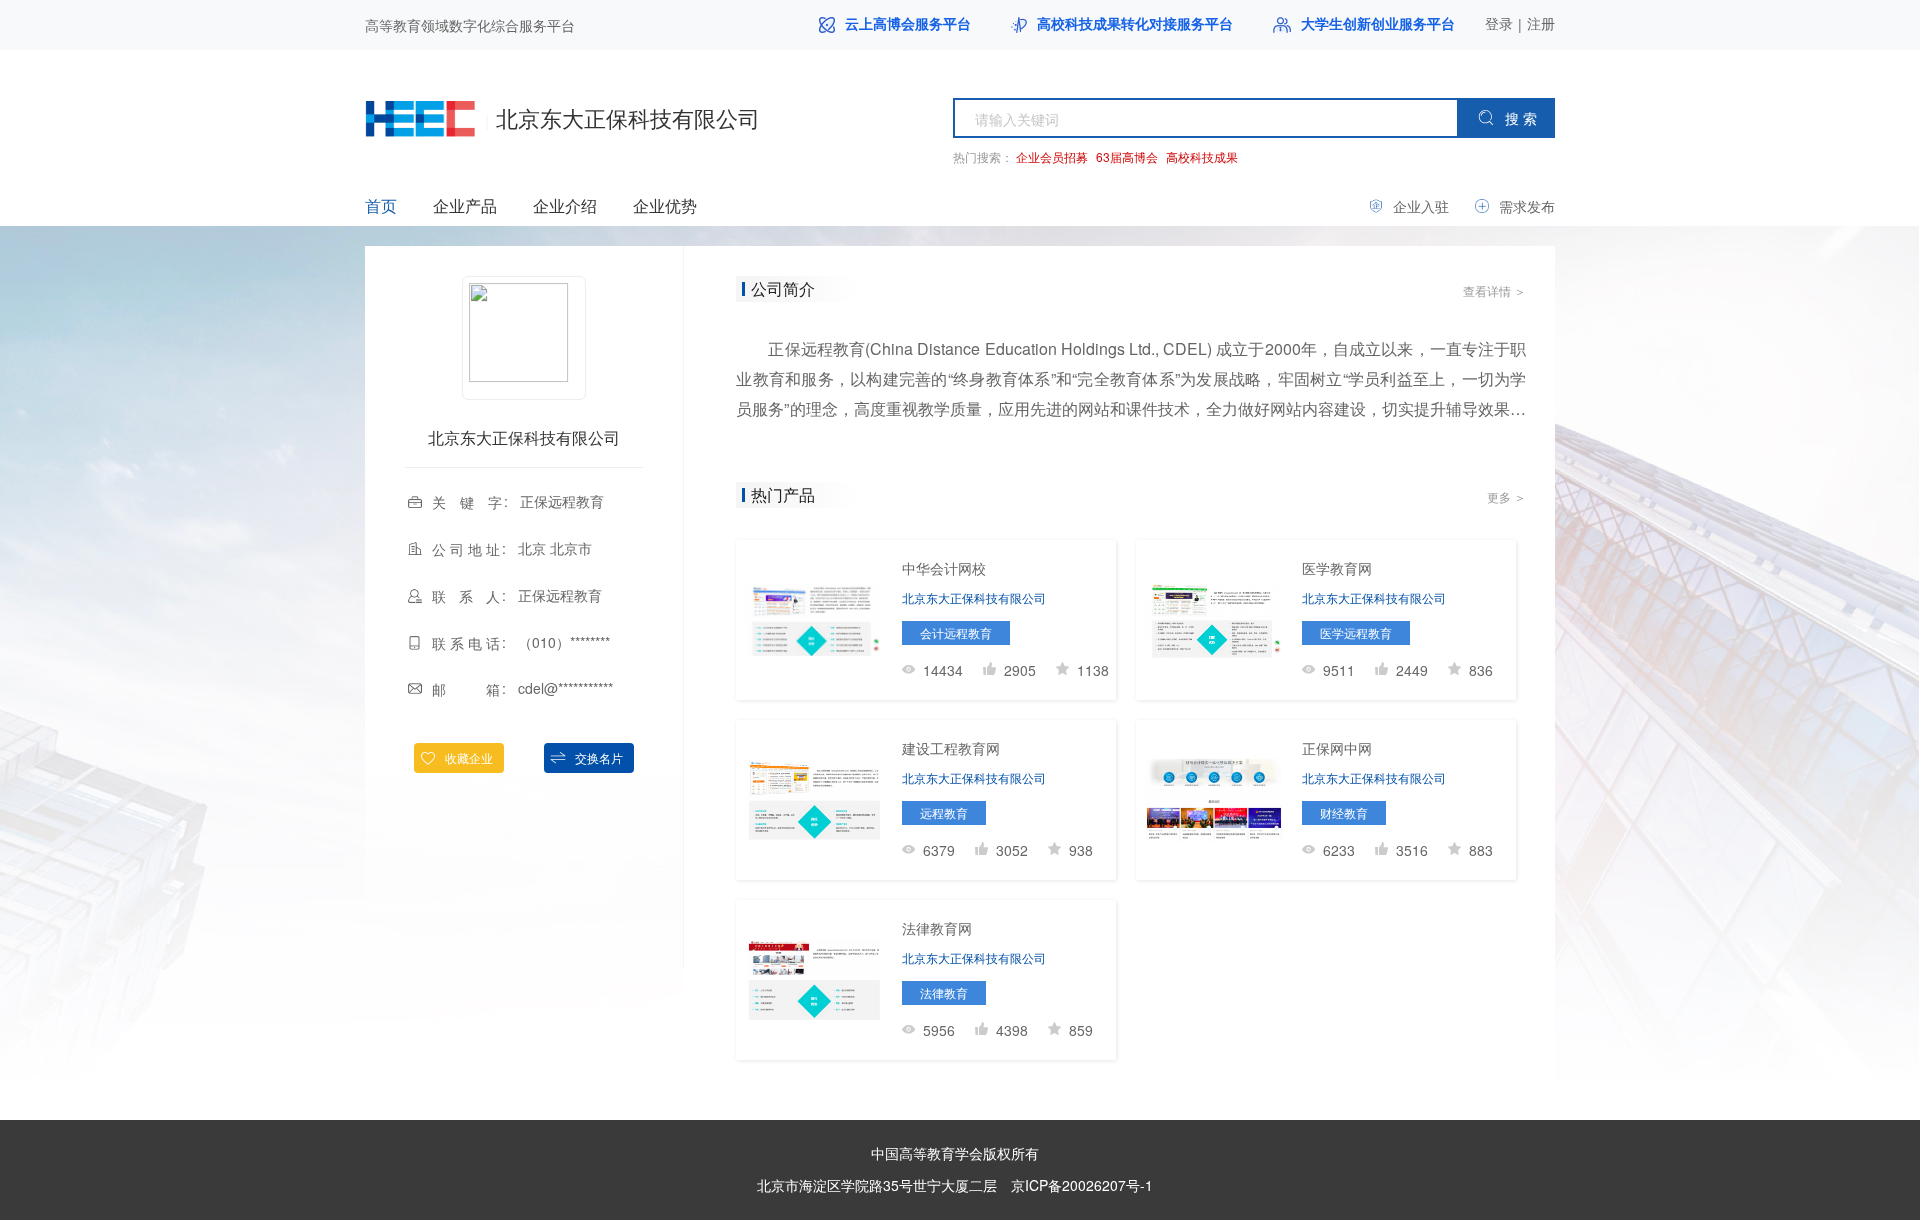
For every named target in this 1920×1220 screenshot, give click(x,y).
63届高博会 (1127, 156)
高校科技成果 (1202, 156)
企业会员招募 (1052, 156)
